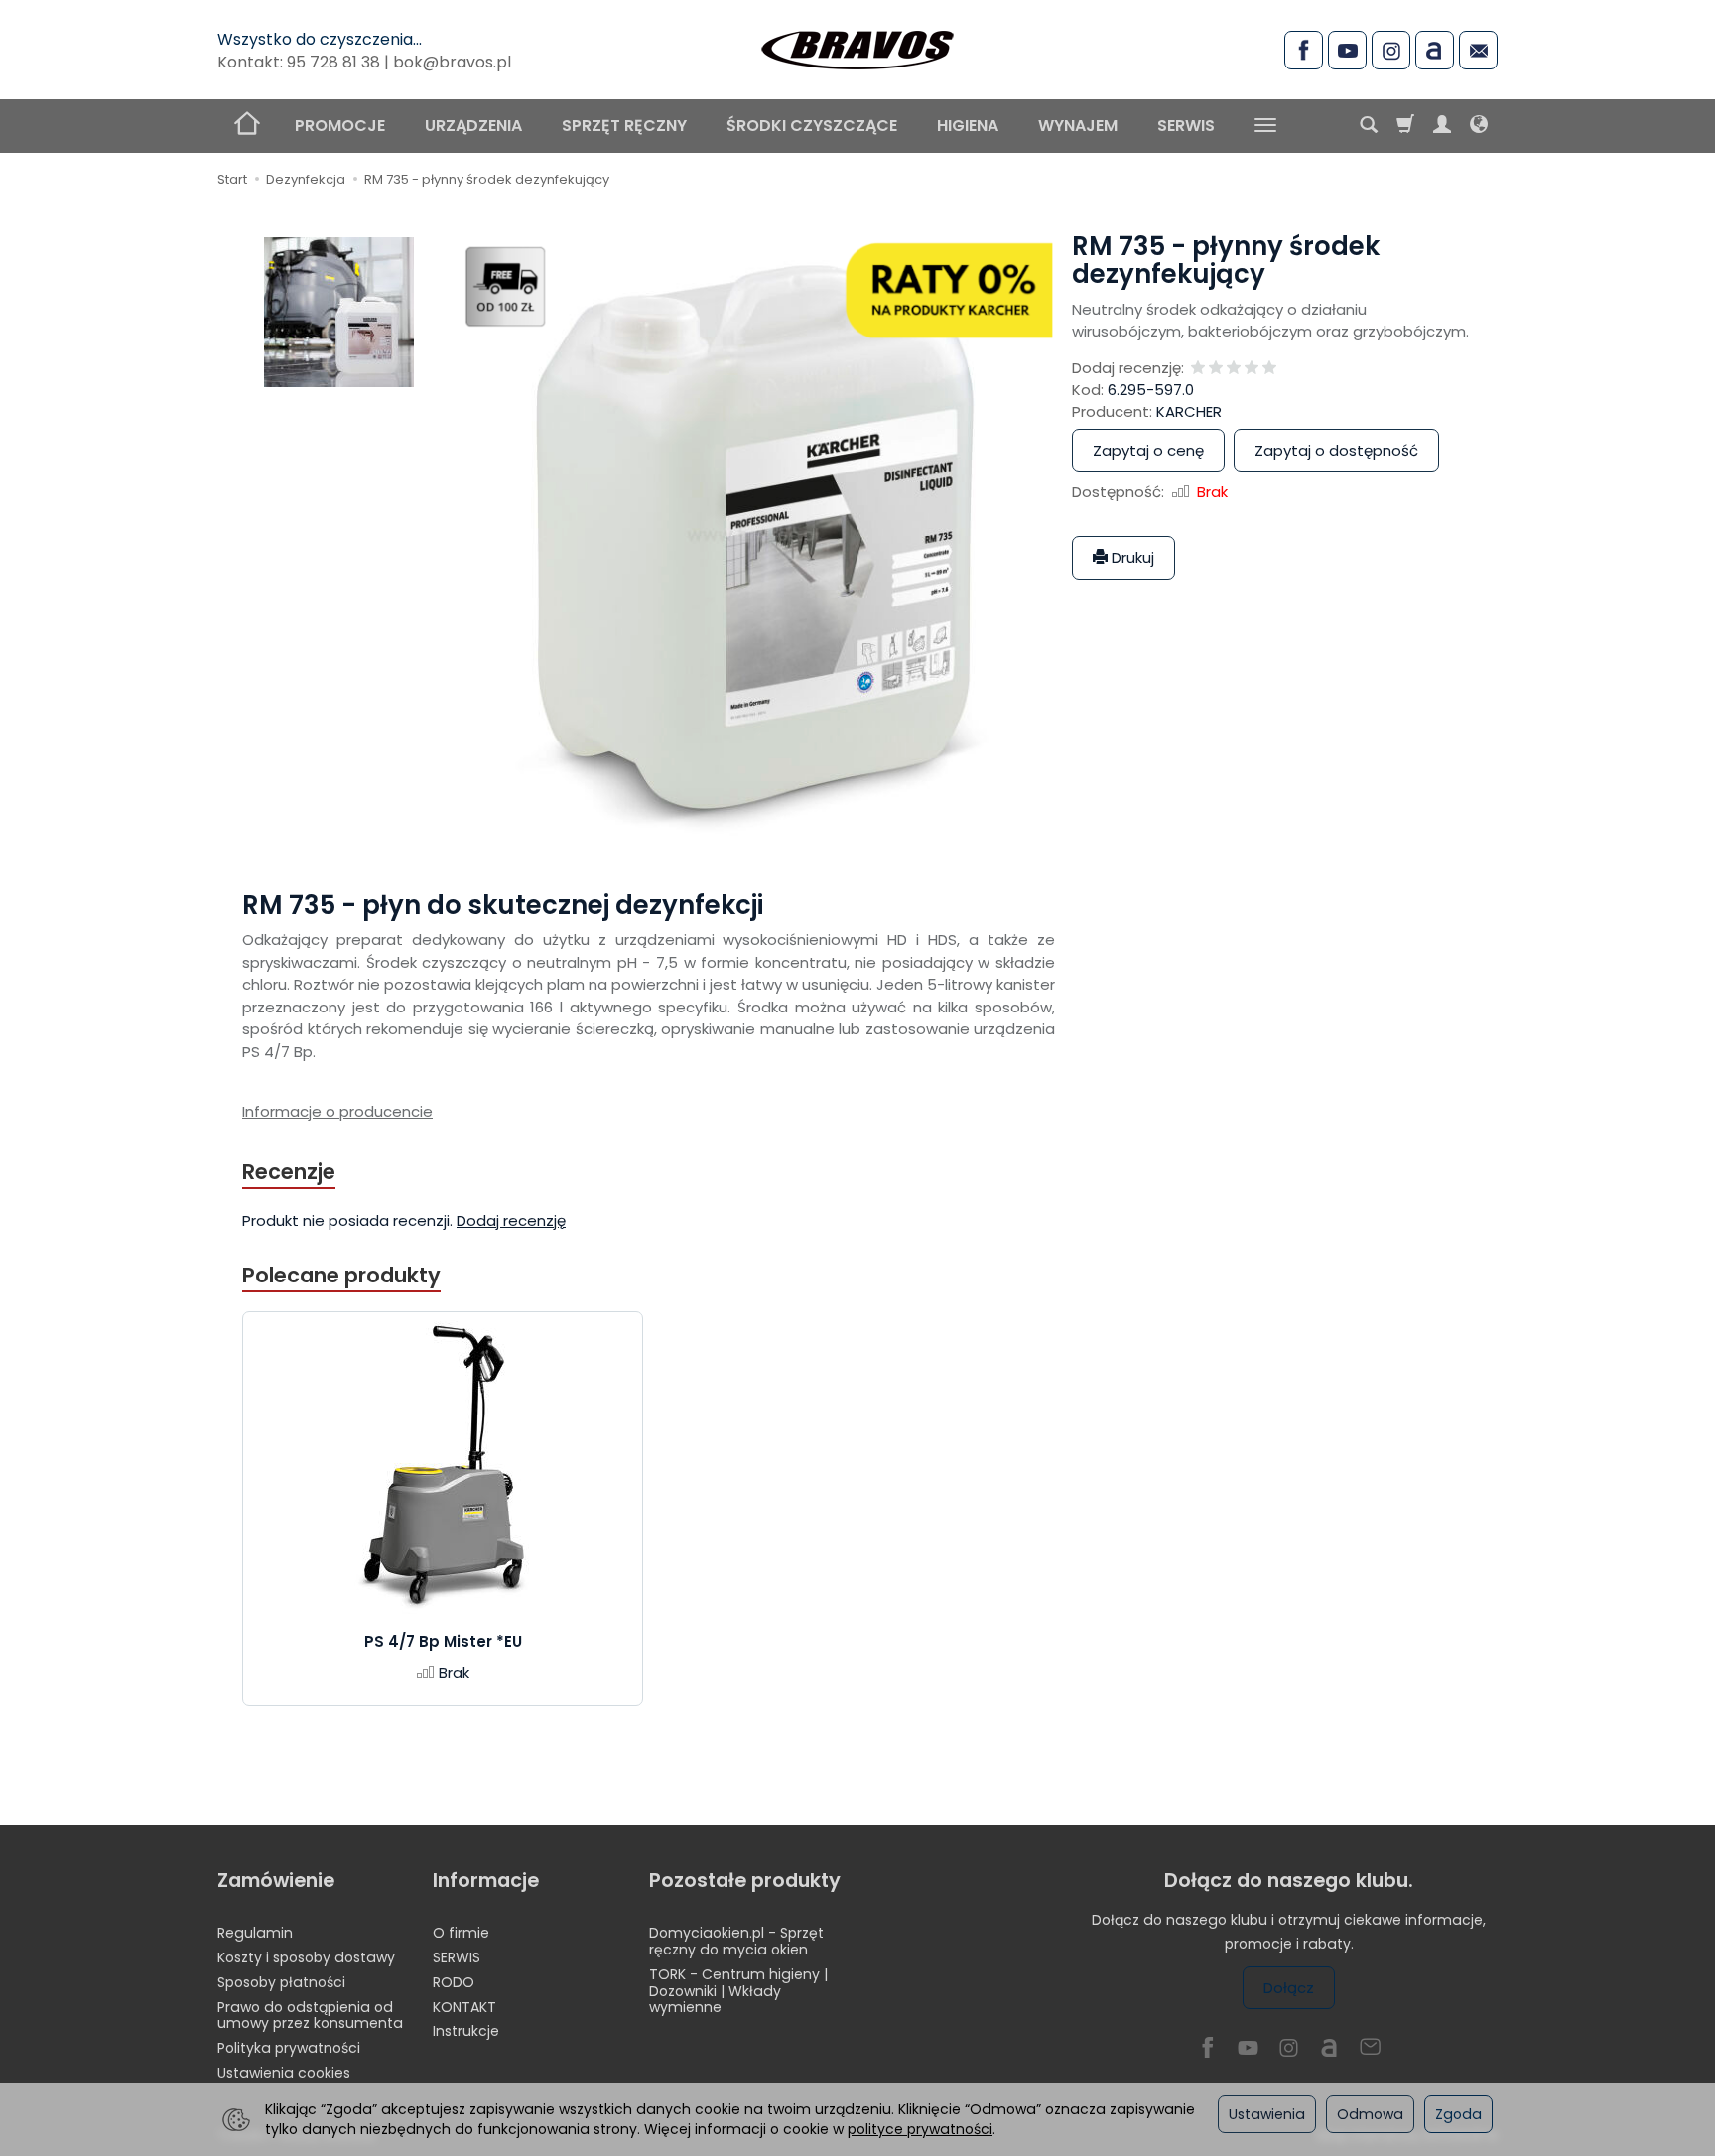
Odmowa (1370, 2114)
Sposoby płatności (281, 1982)
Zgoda (1458, 2114)
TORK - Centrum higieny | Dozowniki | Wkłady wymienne (738, 1991)
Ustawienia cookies (284, 2073)
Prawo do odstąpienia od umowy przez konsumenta (310, 2016)
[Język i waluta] (1479, 126)
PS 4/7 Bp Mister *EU (443, 1641)
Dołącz (1289, 1988)
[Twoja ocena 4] (1252, 369)
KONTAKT (464, 2007)
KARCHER (1189, 411)
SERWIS (1186, 126)
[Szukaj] (1369, 126)
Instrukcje (466, 2031)
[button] (339, 312)
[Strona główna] (857, 47)
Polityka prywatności (289, 2048)
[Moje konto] (1442, 126)
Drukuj (1131, 557)
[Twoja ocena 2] (1216, 369)
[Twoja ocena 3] (1234, 369)
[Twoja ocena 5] (1269, 369)
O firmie (461, 1933)
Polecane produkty (341, 1275)
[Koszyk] (1405, 126)
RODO (454, 1982)
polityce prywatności (920, 2129)
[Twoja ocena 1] (1198, 369)
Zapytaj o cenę (1148, 450)
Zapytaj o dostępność (1336, 450)
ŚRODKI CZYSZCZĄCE (812, 126)
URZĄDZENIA (473, 126)
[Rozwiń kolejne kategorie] (1265, 126)
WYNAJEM (1078, 126)
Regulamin (255, 1933)
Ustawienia (1267, 2114)
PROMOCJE (340, 126)
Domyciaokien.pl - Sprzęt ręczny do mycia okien (736, 1941)
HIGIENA (968, 126)
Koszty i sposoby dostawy (306, 1957)
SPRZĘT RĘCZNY (624, 126)
